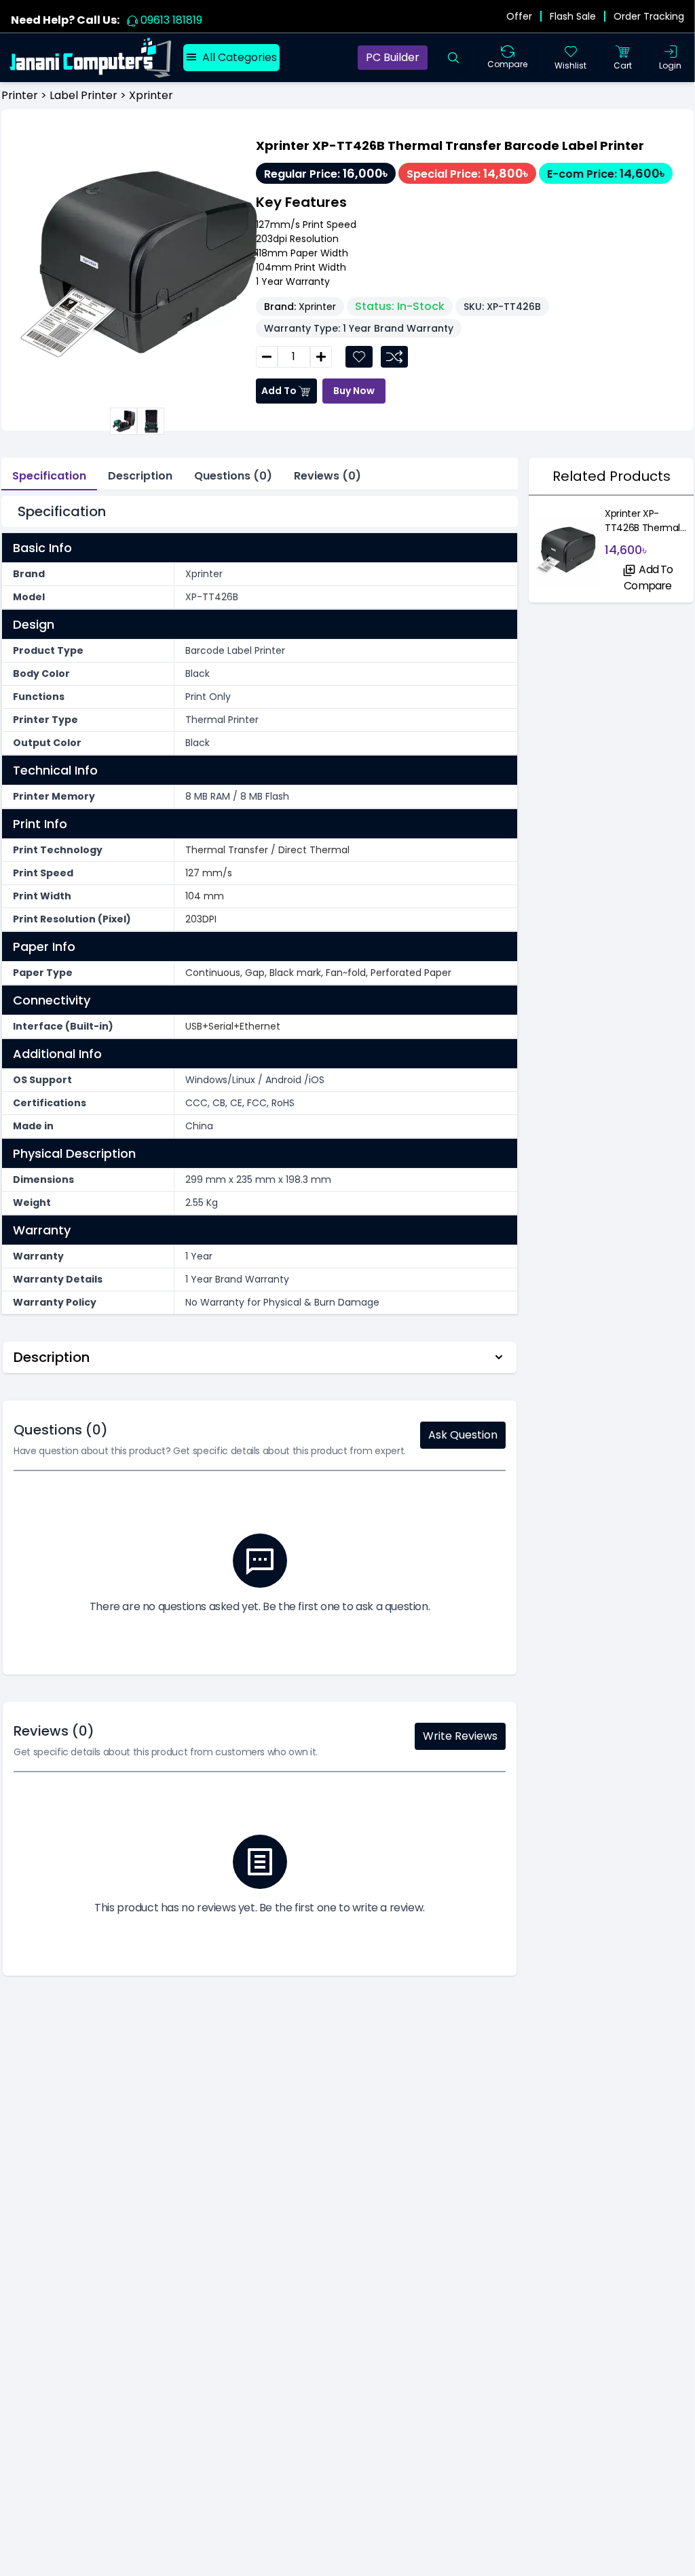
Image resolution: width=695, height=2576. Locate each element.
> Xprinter (145, 95)
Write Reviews (460, 1736)
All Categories (240, 57)
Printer (20, 95)
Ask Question (463, 1435)
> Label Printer (78, 95)
